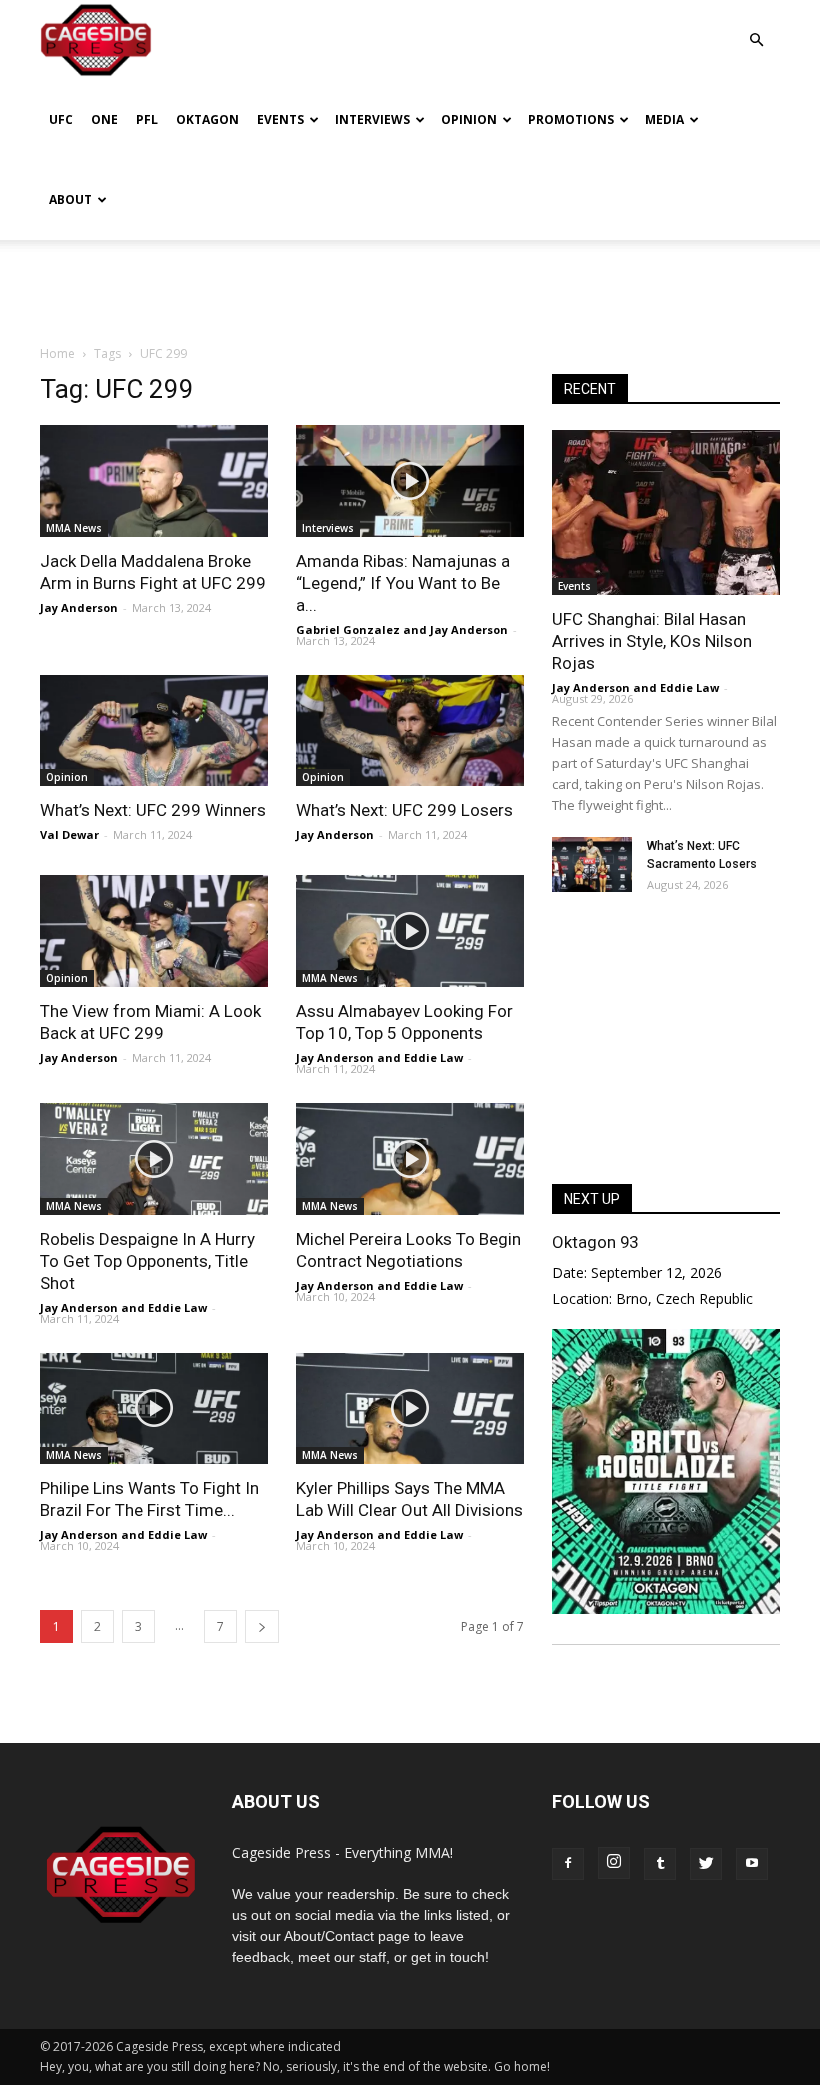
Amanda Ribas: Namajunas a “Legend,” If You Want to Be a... (403, 583)
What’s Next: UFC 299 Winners (153, 810)
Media (664, 119)
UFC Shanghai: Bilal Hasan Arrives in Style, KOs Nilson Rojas (652, 641)
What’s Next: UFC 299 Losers (404, 810)
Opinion (469, 119)
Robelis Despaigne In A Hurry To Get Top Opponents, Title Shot (147, 1261)
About (70, 199)
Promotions (571, 119)
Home (57, 353)
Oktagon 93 (595, 1242)
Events (280, 119)
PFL (147, 119)
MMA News (74, 528)
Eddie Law (433, 1057)
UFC (61, 119)
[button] (756, 25)
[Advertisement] (410, 284)
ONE (104, 119)
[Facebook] (568, 1864)
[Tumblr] (660, 1864)
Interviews (372, 119)
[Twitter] (706, 1864)
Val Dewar (69, 834)
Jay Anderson (79, 607)
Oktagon (207, 119)
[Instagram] (614, 1863)
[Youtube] (752, 1864)
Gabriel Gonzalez (348, 629)
